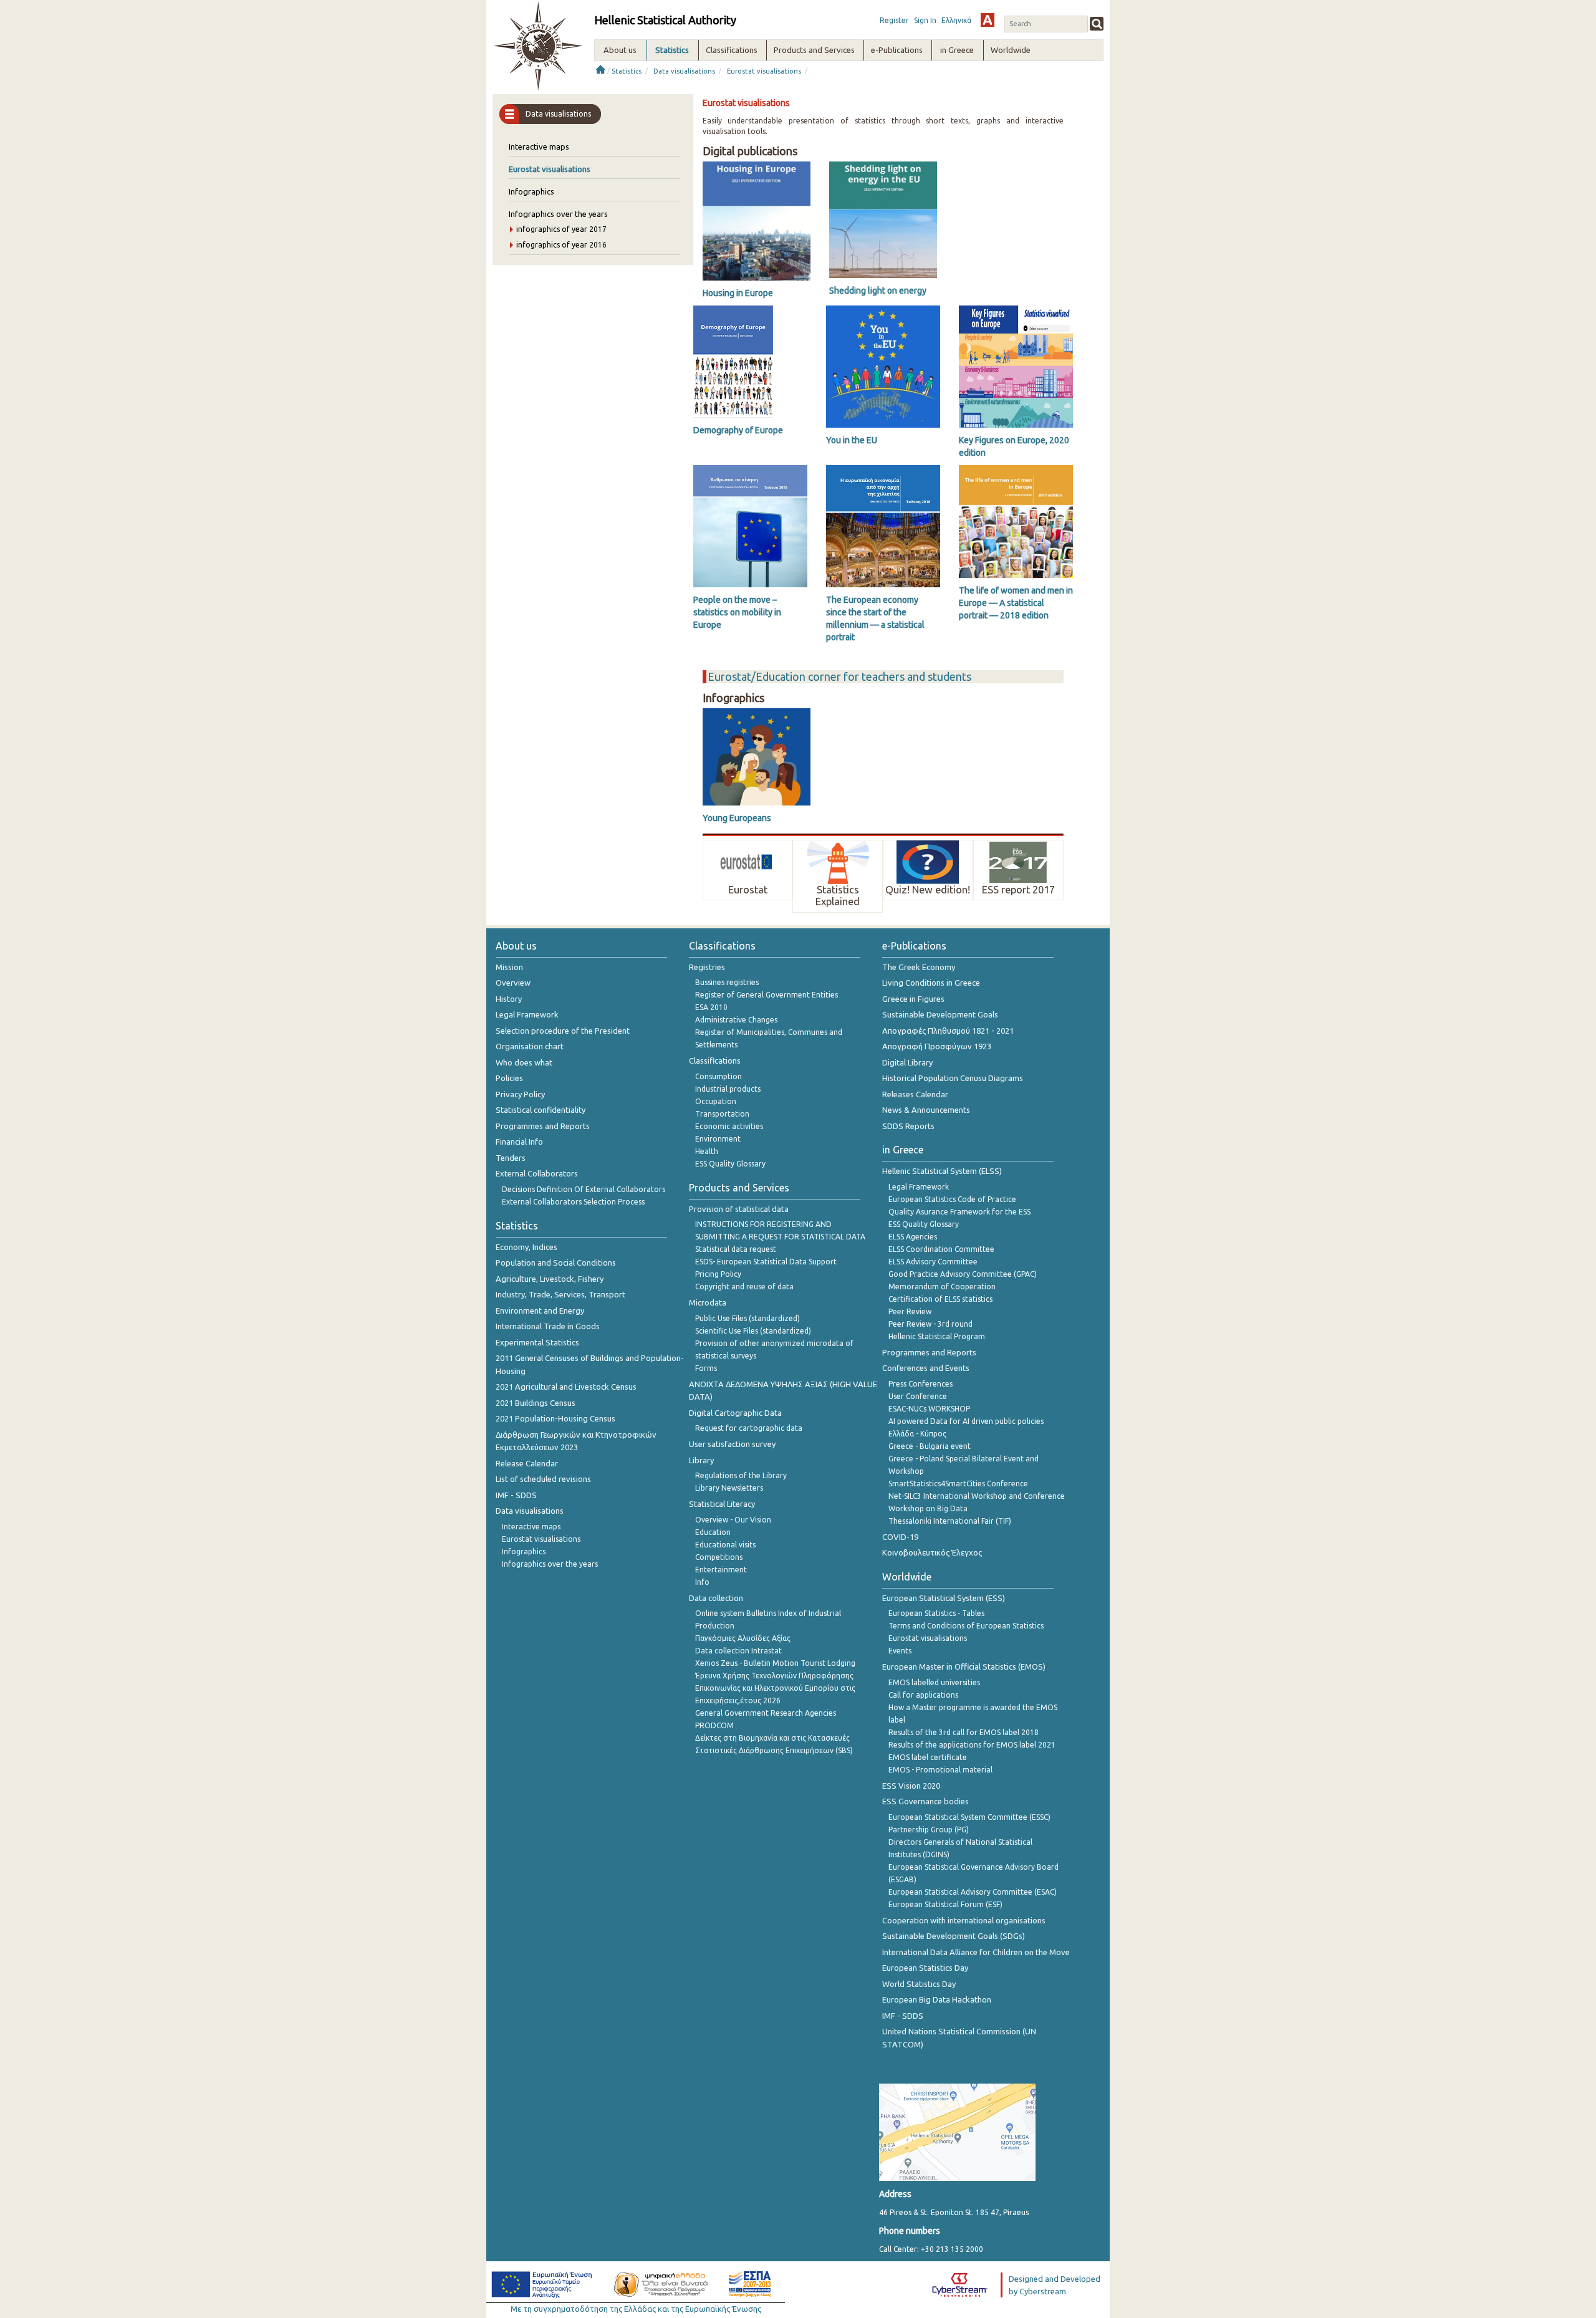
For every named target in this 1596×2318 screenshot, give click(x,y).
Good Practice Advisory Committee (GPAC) (963, 1274)
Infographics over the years (558, 214)
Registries (707, 967)
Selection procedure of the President (563, 1031)
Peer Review (910, 1311)
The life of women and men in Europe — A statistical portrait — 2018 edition (1016, 603)
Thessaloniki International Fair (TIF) (950, 1521)
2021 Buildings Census (536, 1403)
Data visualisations (684, 71)
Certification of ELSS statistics (940, 1299)
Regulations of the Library (741, 1475)
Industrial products (728, 1089)
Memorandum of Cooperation (942, 1286)
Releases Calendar (915, 1094)
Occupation (716, 1101)
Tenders (511, 1158)
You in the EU (852, 440)
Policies (509, 1078)
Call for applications (923, 1695)
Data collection (716, 1598)
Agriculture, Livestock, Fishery (550, 1279)
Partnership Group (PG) (929, 1830)
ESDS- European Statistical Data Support (766, 1262)
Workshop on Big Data (928, 1508)
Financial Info (519, 1142)
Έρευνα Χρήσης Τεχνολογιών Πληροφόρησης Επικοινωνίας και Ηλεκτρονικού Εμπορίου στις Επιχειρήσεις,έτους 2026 (775, 1688)
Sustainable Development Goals (940, 1014)
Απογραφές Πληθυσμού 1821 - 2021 (948, 1031)
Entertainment (721, 1570)
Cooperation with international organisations (964, 1920)
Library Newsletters (729, 1488)
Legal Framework (527, 1014)
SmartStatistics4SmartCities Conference (958, 1484)
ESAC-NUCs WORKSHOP (929, 1409)
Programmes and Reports (543, 1126)
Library (701, 1460)
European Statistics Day (925, 1968)
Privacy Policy (520, 1094)
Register (894, 20)
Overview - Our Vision (733, 1520)
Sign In (925, 20)
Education (713, 1532)
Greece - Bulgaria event (930, 1446)
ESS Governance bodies (925, 1801)
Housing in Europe (738, 293)
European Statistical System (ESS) (944, 1598)
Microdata (708, 1302)
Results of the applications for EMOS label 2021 (972, 1745)
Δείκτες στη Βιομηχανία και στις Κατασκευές (772, 1738)
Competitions (719, 1557)
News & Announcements (926, 1110)
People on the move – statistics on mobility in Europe (737, 612)
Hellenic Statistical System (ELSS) (942, 1171)
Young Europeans (737, 818)
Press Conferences (921, 1384)
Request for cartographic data (749, 1428)
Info (702, 1582)
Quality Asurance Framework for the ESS (959, 1212)
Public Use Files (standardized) (748, 1318)
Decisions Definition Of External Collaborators (584, 1189)
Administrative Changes (736, 1020)
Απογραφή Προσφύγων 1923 (937, 1046)
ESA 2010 (711, 1007)
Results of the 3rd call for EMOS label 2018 (964, 1732)
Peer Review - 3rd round (930, 1324)
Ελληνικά (956, 20)
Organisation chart (530, 1046)
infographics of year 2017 (561, 229)
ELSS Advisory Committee (933, 1262)
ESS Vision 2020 (911, 1786)
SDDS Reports (908, 1126)
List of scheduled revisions (543, 1479)
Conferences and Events (926, 1368)
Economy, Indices (526, 1247)
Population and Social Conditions (556, 1262)
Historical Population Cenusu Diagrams (953, 1078)
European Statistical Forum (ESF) (945, 1904)
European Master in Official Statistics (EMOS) (964, 1666)
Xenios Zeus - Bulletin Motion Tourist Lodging (775, 1663)
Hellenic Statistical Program (937, 1336)
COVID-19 (900, 1537)
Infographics (531, 191)
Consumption (719, 1076)
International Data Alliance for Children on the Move (976, 1952)
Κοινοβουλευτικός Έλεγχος (932, 1552)
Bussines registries (727, 982)
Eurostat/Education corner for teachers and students (839, 676)
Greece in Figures (913, 999)
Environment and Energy (540, 1310)
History (509, 999)
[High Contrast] (988, 20)
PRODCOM (714, 1725)
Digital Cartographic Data (735, 1413)
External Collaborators (537, 1173)
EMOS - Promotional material (940, 1770)
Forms (706, 1368)
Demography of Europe (738, 430)
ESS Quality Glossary (730, 1164)
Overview (513, 983)
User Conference (918, 1396)
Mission (509, 967)
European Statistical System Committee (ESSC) (969, 1817)
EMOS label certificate (928, 1757)
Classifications (715, 1060)
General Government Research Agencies (766, 1713)
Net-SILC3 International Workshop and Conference (977, 1496)
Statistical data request (736, 1249)
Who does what (524, 1062)
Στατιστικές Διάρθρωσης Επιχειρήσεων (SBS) (774, 1750)
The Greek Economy (919, 967)
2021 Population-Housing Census (555, 1418)
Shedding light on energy (878, 291)
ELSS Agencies (913, 1237)
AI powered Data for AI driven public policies (966, 1421)
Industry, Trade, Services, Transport (560, 1294)
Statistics (627, 71)
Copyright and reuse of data (744, 1286)
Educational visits (725, 1545)
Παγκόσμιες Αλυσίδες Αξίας (743, 1638)
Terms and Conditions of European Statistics (966, 1626)
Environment (718, 1139)
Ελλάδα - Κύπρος (917, 1434)
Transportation (722, 1114)
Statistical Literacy (722, 1504)
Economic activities (729, 1126)
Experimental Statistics (537, 1342)
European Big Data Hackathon (937, 1999)
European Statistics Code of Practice (952, 1199)
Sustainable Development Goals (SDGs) (954, 1936)
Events (900, 1651)
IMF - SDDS (516, 1495)
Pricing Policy (718, 1274)
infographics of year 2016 (561, 245)
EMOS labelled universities (934, 1682)
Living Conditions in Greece (931, 983)
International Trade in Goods (548, 1326)
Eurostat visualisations (764, 71)
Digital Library (907, 1062)
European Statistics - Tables (936, 1613)
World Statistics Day (919, 1984)
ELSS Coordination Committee (941, 1249)
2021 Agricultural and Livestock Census (566, 1387)
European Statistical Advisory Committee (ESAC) (973, 1892)
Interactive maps (539, 147)
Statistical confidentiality (541, 1110)
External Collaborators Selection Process (573, 1202)
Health (707, 1151)
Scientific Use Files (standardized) (753, 1331)
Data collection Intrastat (738, 1651)
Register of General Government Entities (767, 995)
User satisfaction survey (732, 1444)
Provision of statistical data (739, 1209)
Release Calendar (527, 1463)
